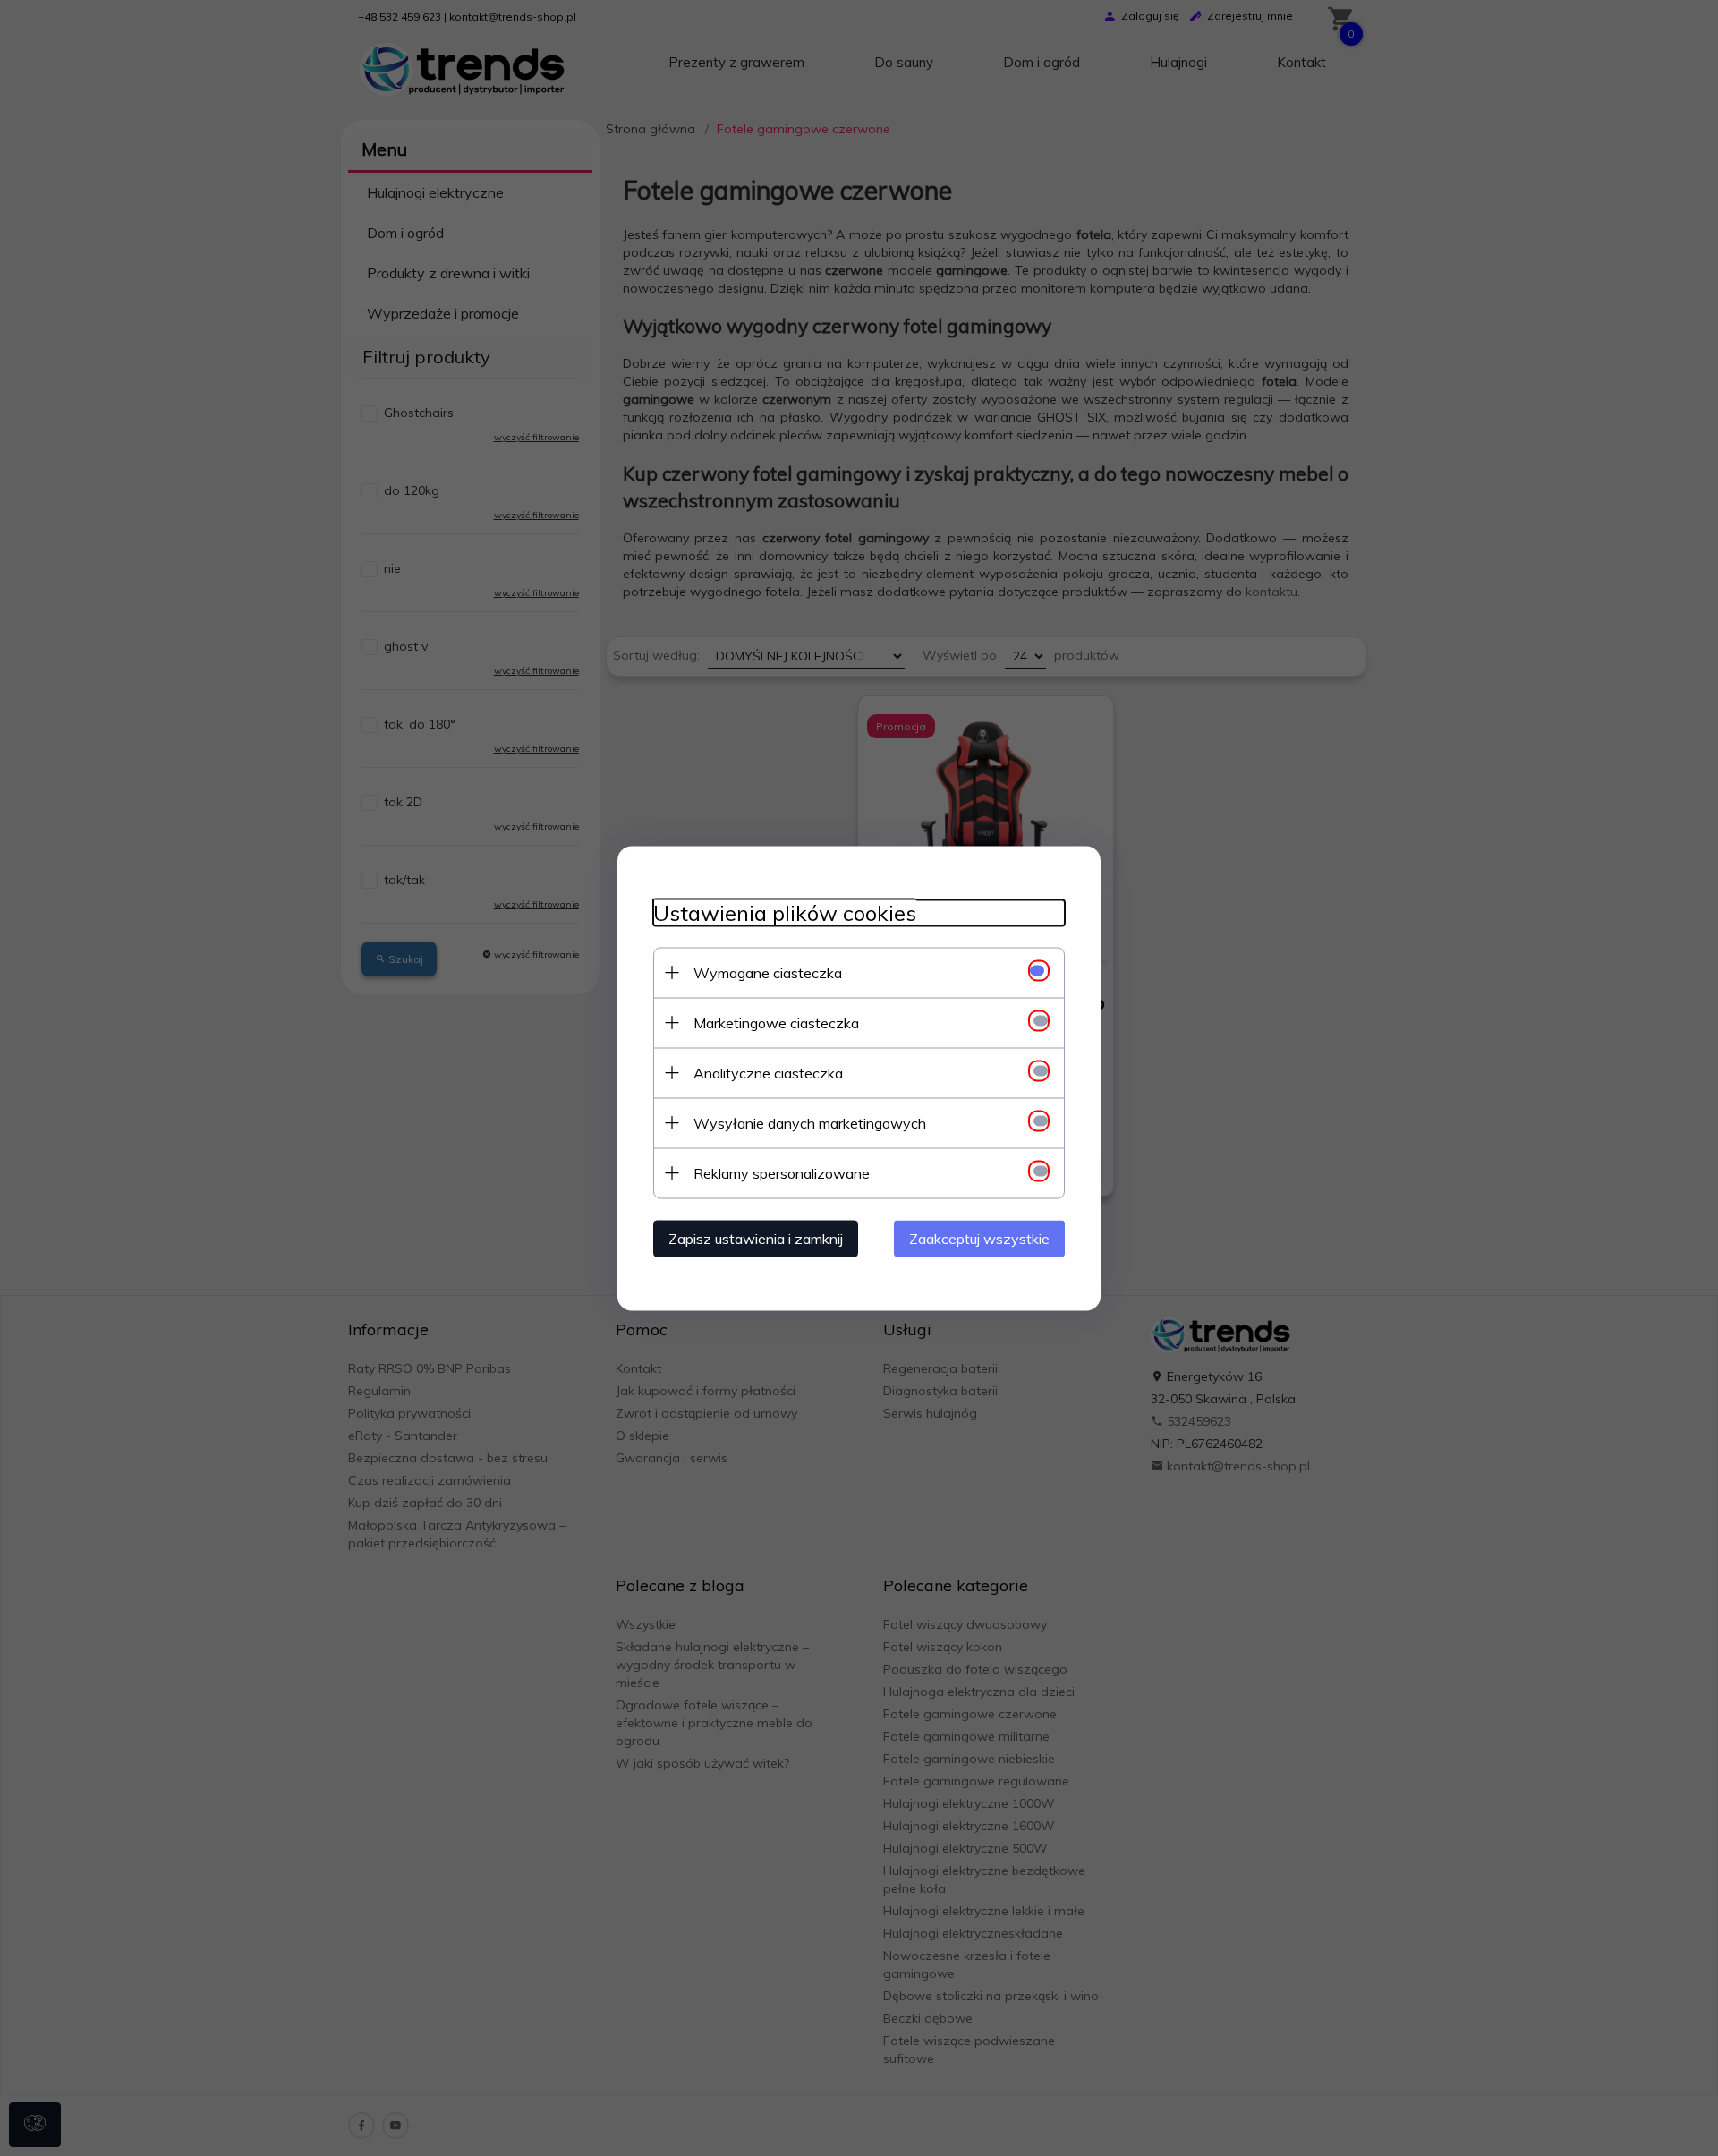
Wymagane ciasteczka (768, 972)
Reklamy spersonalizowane (782, 1172)
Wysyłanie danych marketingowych (810, 1122)
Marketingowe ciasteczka (776, 1022)
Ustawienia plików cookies (785, 912)
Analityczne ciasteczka (768, 1072)
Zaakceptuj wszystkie (979, 1238)
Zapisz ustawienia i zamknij (756, 1238)
